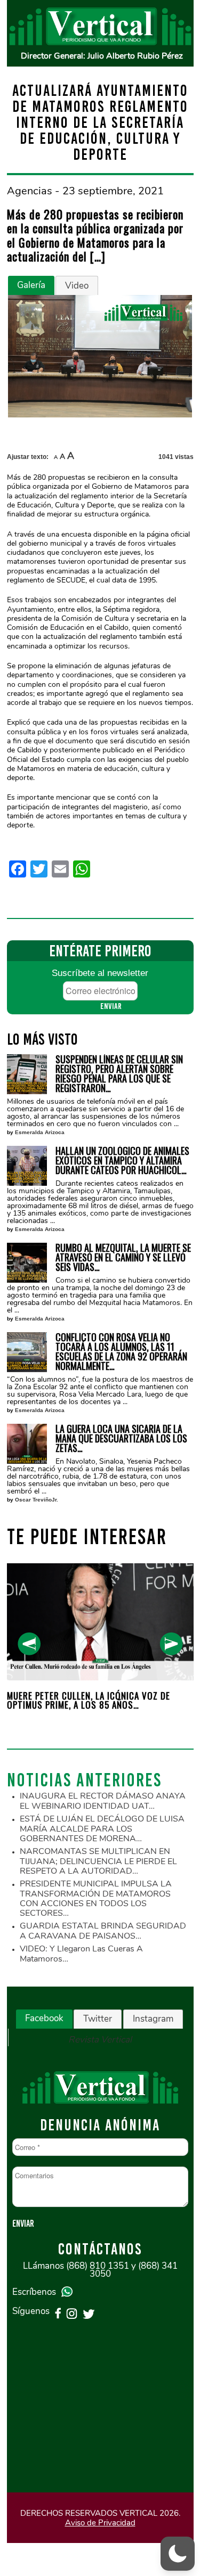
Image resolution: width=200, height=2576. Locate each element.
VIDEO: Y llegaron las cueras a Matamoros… (81, 1954)
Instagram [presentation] (153, 2019)
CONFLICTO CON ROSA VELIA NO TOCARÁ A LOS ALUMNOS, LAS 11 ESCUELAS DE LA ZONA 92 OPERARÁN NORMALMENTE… (121, 1351)
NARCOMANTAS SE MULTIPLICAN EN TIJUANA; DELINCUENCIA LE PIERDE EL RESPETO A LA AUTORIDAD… (98, 1861)
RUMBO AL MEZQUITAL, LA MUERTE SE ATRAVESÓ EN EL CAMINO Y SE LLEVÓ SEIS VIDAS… (123, 1257)
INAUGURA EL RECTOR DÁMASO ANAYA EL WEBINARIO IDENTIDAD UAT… (103, 1801)
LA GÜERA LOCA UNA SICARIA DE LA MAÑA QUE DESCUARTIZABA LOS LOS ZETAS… (121, 1438)
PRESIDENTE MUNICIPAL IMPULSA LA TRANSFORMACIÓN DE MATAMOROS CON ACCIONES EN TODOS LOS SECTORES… (96, 1898)
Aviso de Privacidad (100, 2523)
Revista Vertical (100, 2040)
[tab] (31, 285)
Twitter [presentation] (98, 2019)
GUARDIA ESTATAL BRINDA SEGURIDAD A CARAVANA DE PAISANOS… (103, 1931)
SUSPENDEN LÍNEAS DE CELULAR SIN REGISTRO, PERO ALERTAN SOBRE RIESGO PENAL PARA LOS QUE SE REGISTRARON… (119, 1073)
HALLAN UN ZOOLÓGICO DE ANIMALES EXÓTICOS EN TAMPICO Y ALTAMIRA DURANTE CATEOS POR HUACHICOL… (122, 1160)
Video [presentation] (77, 286)
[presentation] (29, 1644)
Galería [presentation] (31, 285)
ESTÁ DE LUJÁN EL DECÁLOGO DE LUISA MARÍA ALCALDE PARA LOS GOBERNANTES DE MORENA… (102, 1829)
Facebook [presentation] (44, 2018)
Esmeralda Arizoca (40, 1132)
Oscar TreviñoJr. (37, 1500)
